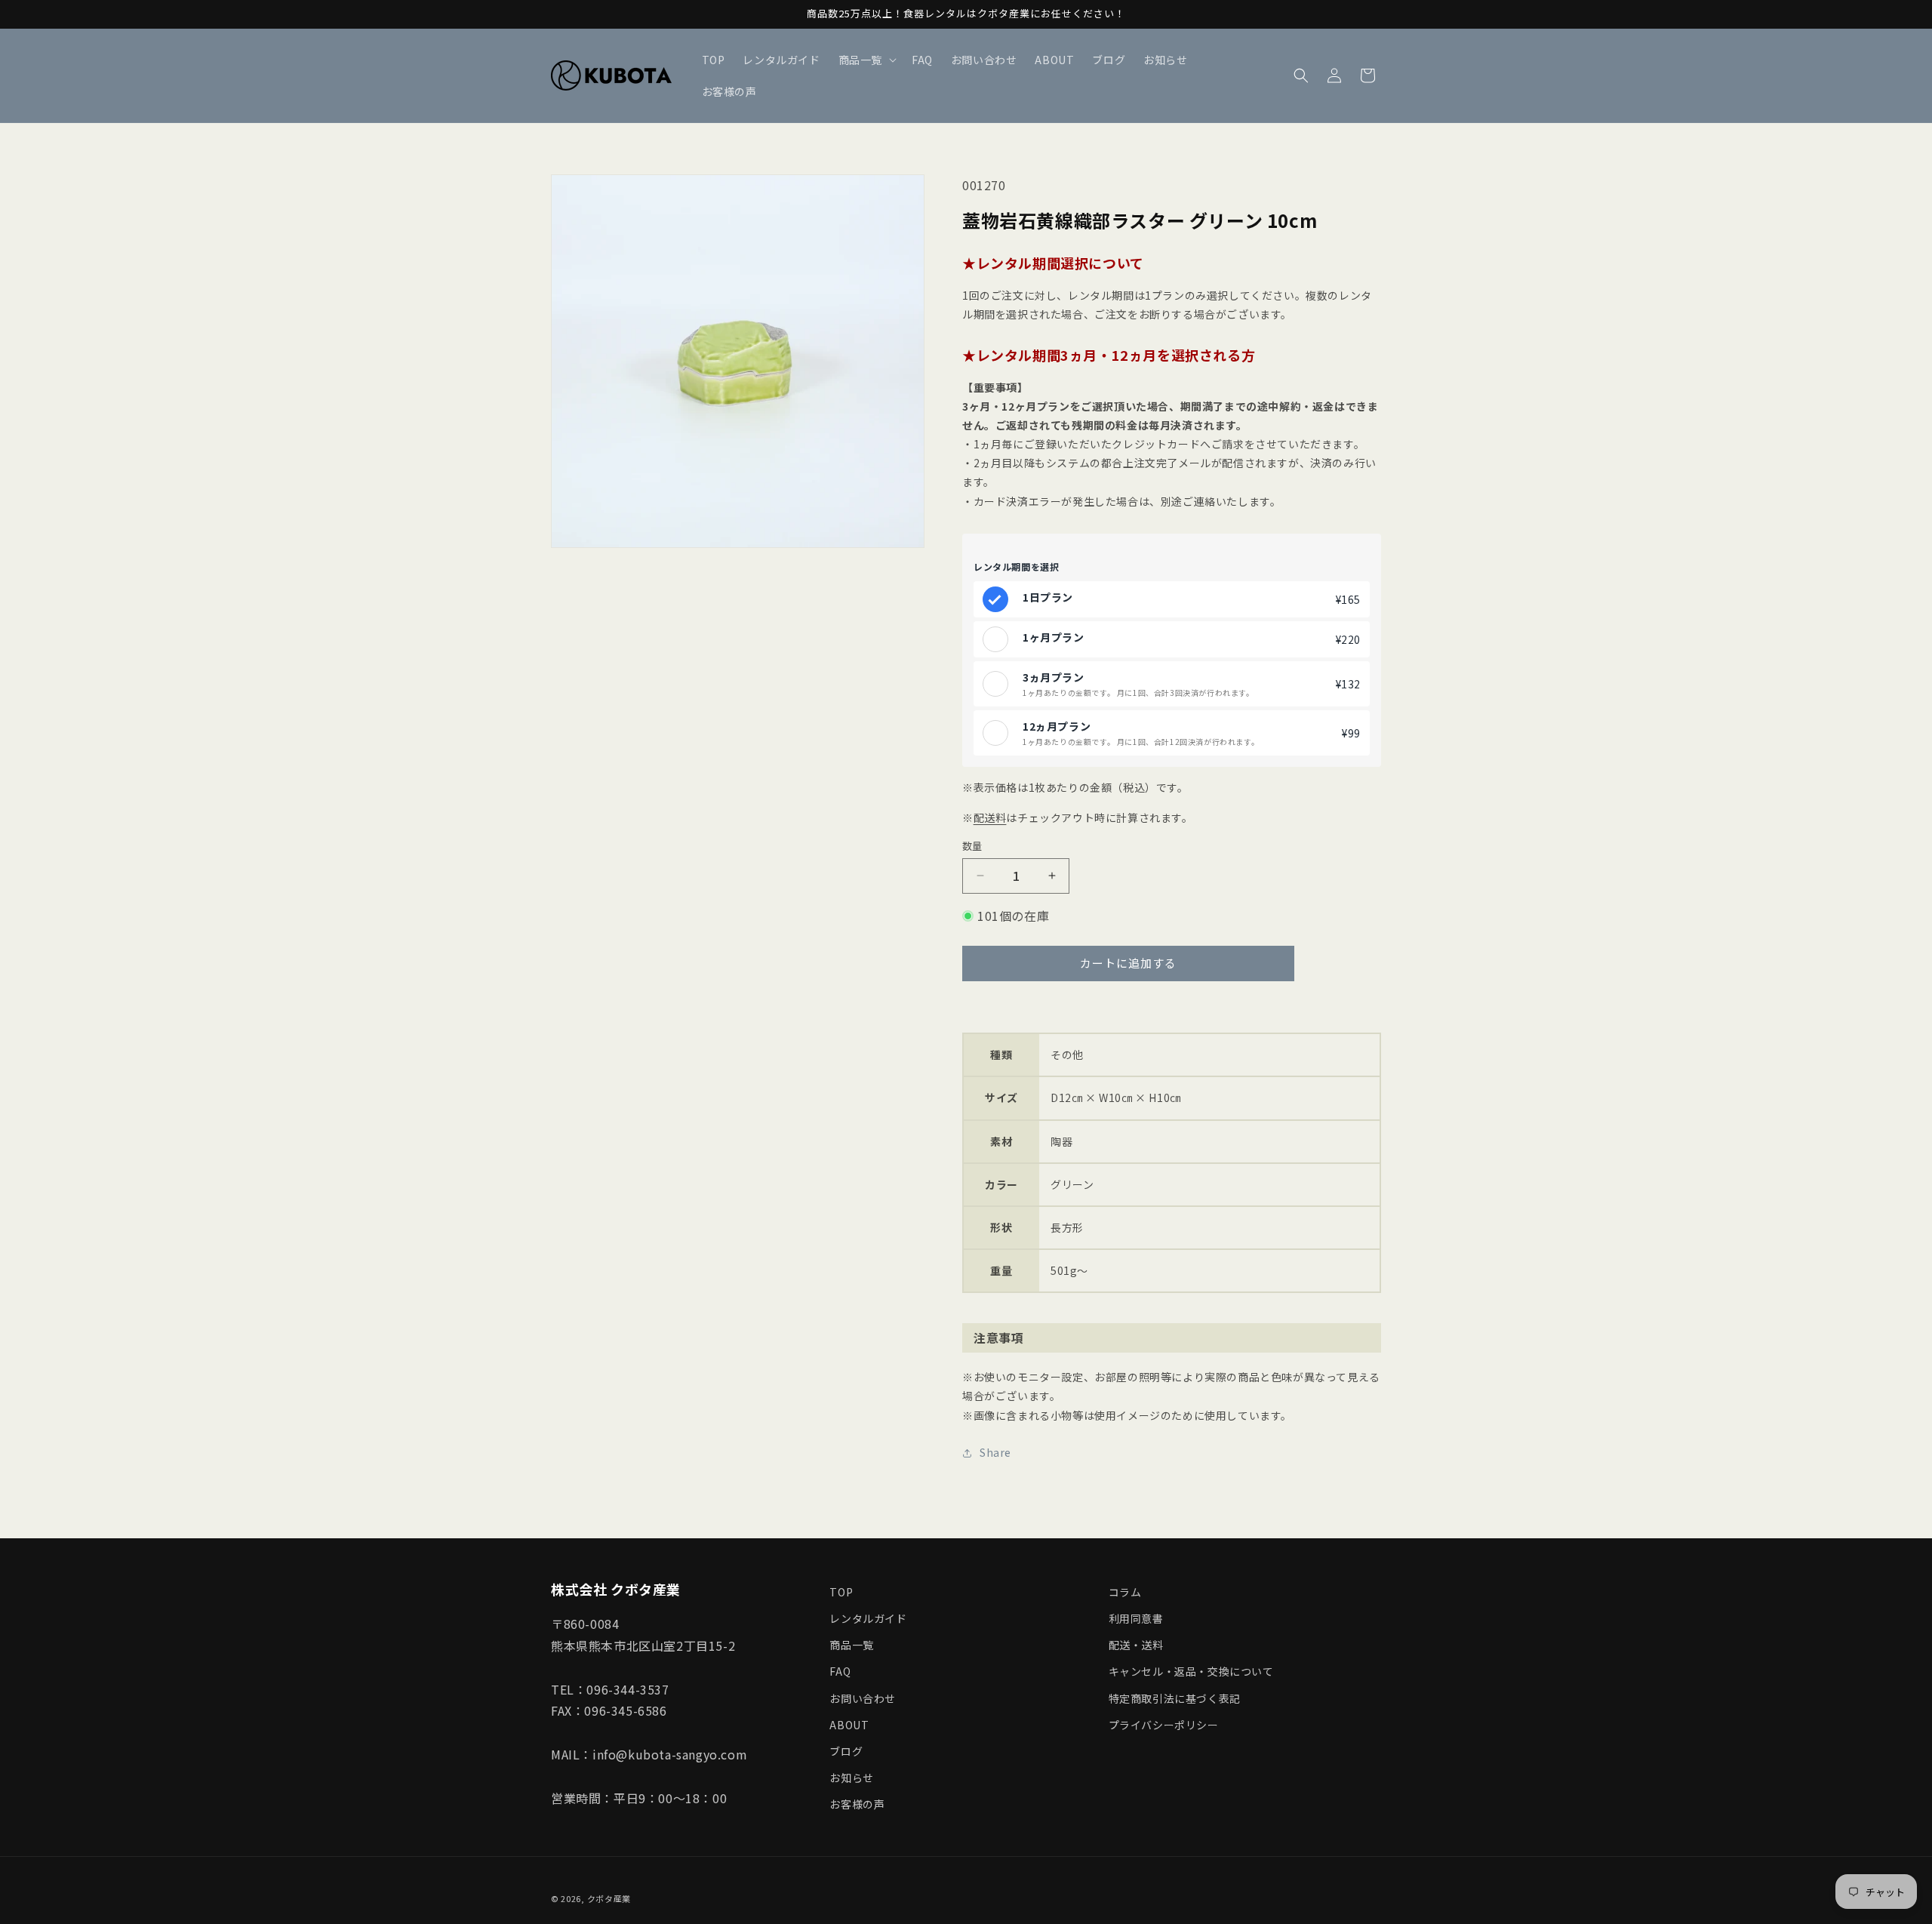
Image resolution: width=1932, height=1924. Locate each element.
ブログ (846, 1751)
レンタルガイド (868, 1618)
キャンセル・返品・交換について (1191, 1671)
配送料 (990, 817)
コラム (1125, 1592)
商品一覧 (851, 1645)
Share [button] (995, 1452)
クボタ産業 (609, 1898)
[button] (866, 60)
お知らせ (851, 1778)
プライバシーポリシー (1164, 1725)
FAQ (840, 1671)
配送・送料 (1136, 1645)
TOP (841, 1592)
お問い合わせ (863, 1698)
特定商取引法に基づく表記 (1175, 1698)
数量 (972, 846)
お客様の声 (857, 1804)
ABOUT (849, 1725)
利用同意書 (1136, 1618)
